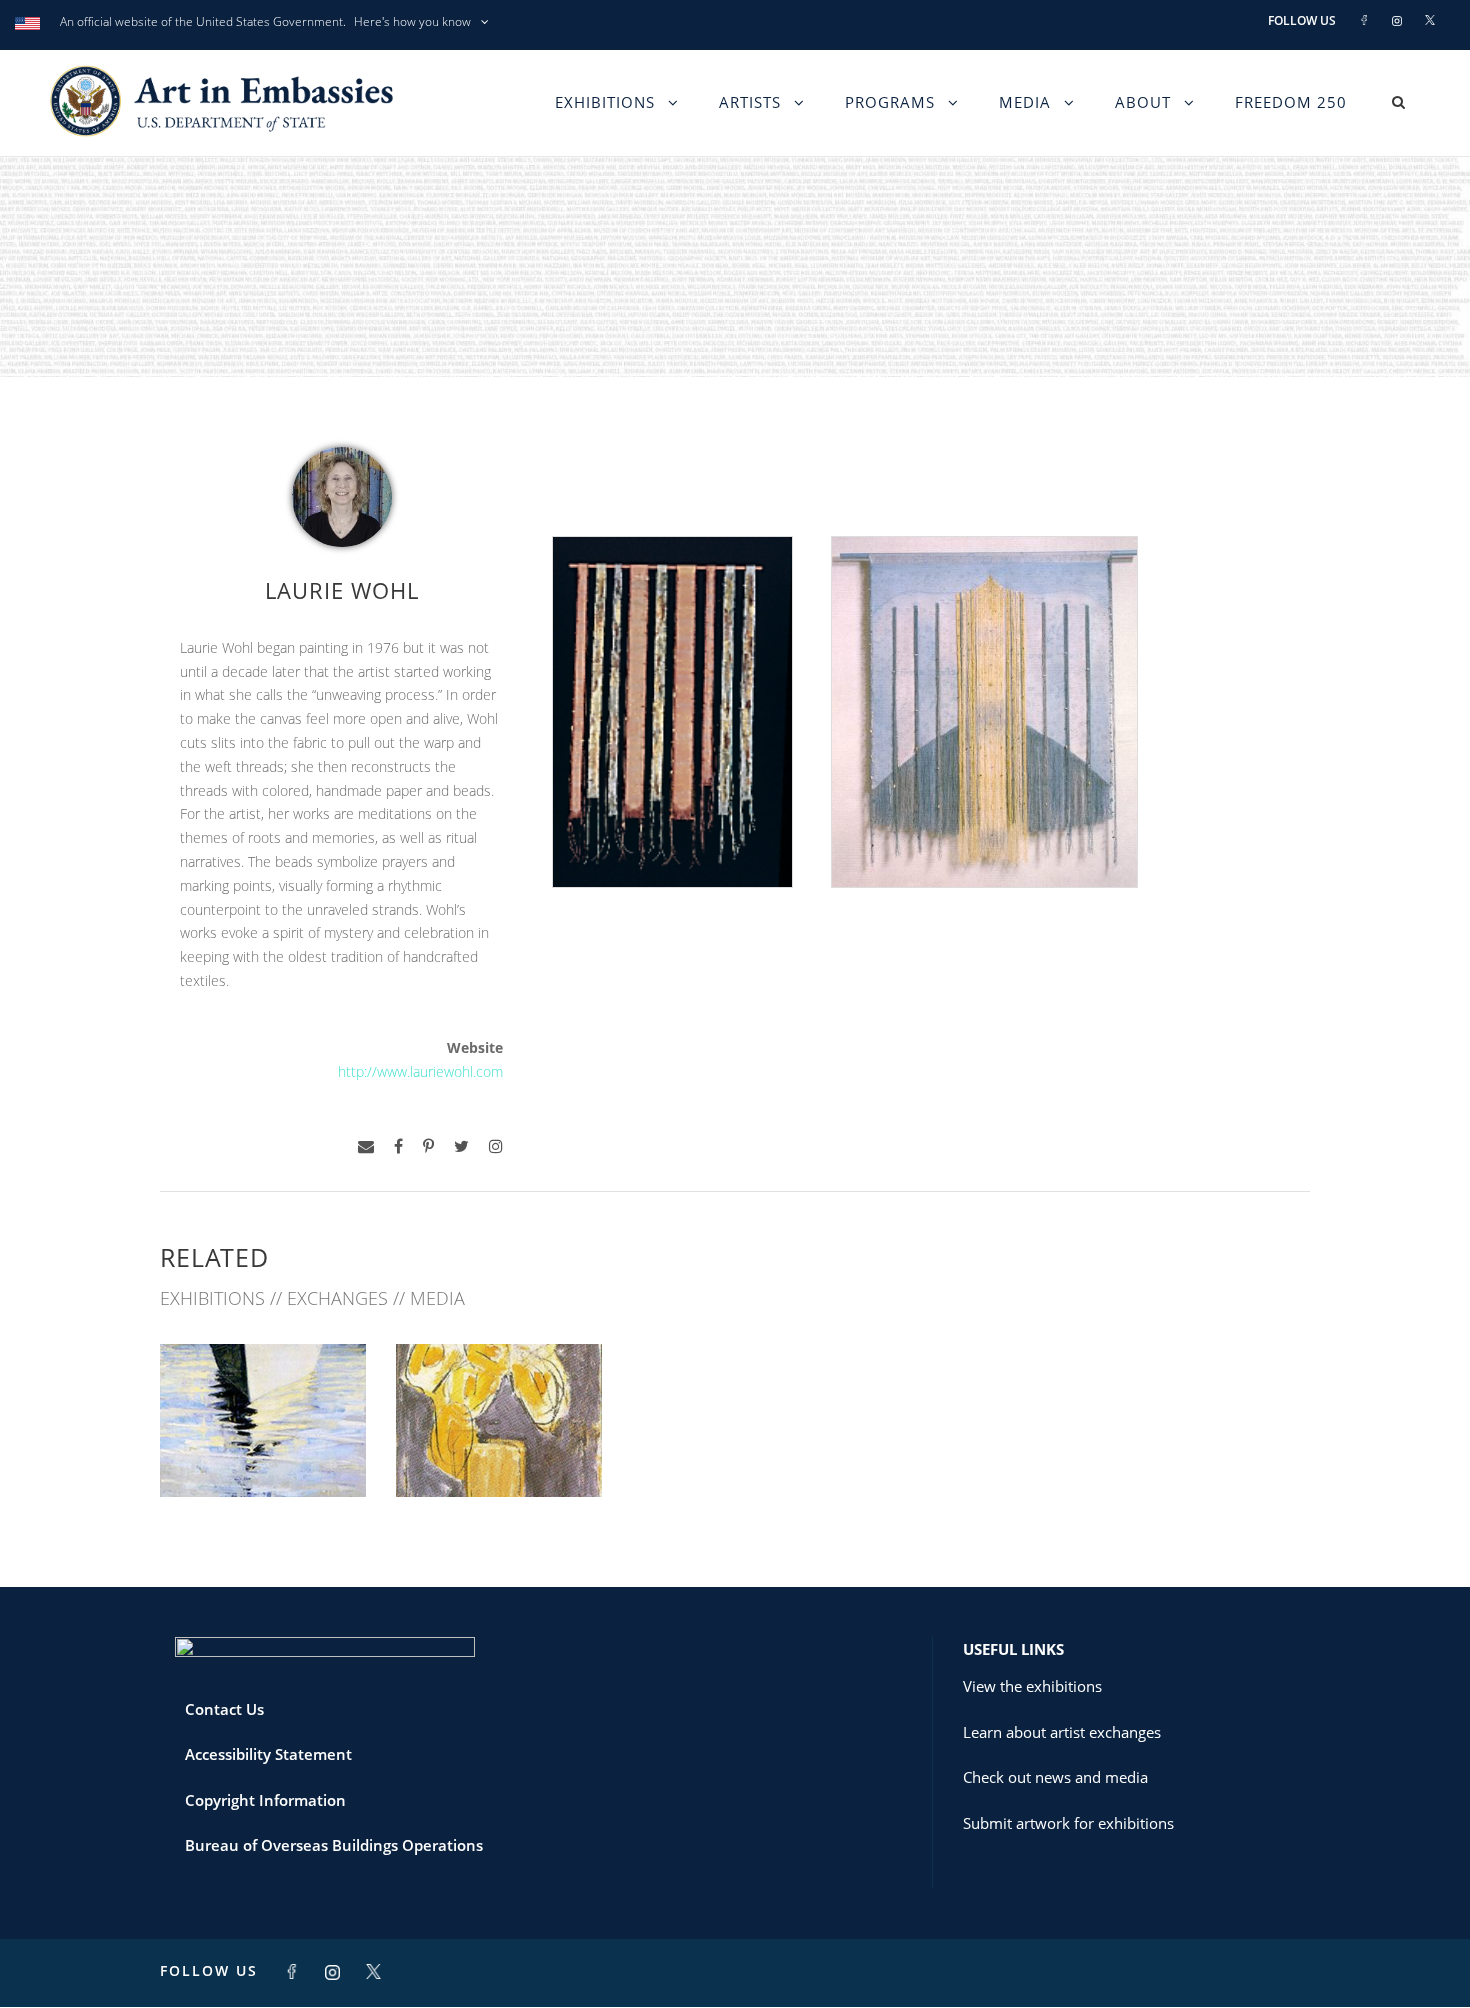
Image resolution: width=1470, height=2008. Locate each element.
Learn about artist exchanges (1062, 1732)
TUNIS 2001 (499, 1452)
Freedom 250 (1291, 102)
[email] (366, 1146)
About (1143, 102)
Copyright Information (265, 1800)
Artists (750, 102)
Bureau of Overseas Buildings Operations (334, 1845)
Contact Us (224, 1709)
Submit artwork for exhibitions (1068, 1823)
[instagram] (496, 1146)
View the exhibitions (1032, 1686)
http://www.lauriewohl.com (420, 1071)
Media (1025, 102)
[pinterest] (428, 1146)
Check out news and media (1055, 1777)
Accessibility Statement (268, 1754)
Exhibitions (605, 102)
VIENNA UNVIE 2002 (263, 1452)
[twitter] (461, 1146)
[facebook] (398, 1146)
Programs (890, 102)
